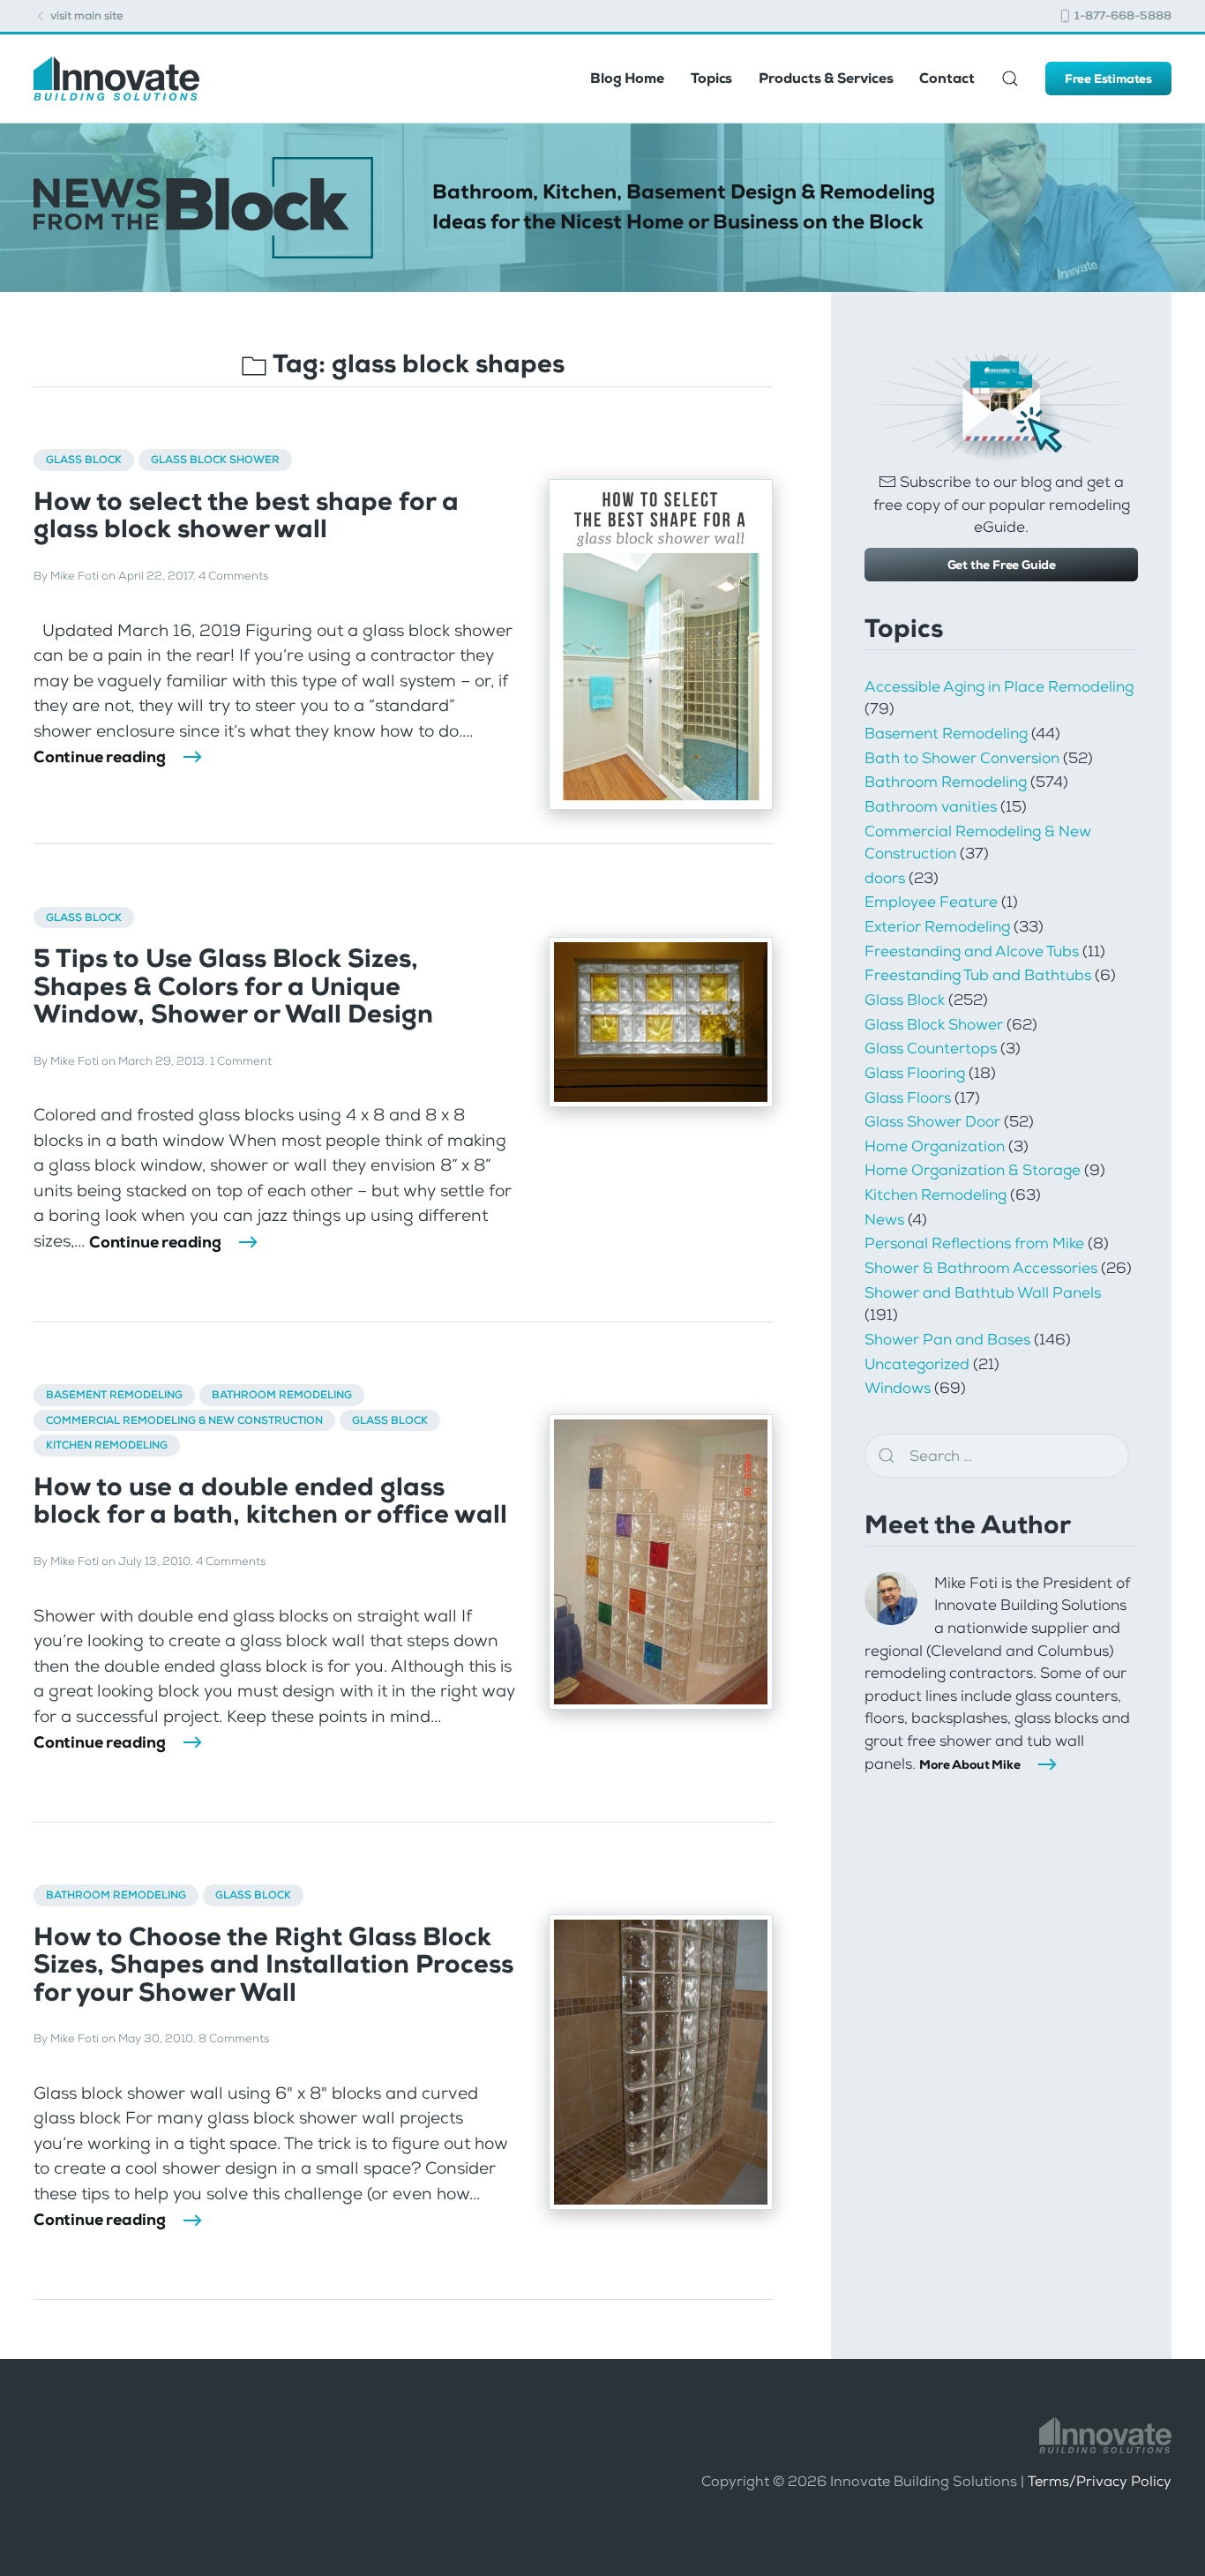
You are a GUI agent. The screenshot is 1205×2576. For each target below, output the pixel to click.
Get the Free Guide (1002, 565)
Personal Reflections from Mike (974, 1243)
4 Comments (233, 576)
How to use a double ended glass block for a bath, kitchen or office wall (270, 1501)
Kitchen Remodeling (107, 1445)
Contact (947, 78)
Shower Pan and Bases (947, 1339)
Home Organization (935, 1146)
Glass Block (84, 460)
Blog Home (627, 78)
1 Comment (241, 1061)
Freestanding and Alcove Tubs (972, 951)
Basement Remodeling (114, 1395)
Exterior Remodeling (937, 926)
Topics (711, 78)
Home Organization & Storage (973, 1170)
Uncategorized (917, 1364)
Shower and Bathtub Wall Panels (983, 1292)
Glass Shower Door (932, 1121)
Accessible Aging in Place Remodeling (999, 686)
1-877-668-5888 (1122, 15)
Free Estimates (1108, 79)
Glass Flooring (915, 1073)
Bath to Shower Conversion (962, 758)
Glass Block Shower (215, 460)
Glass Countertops (931, 1048)
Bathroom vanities (931, 806)
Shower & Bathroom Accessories (981, 1268)
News (884, 1219)
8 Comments (234, 2038)
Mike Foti (75, 576)
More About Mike (969, 1764)
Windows (898, 1388)
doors (885, 878)
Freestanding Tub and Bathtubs (978, 975)
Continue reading (100, 757)
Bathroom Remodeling (282, 1395)
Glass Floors (908, 1097)
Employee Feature (931, 902)
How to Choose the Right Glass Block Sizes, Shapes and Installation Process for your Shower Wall (273, 1965)
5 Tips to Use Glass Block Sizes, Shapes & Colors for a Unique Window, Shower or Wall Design (233, 986)
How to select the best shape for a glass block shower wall (246, 515)
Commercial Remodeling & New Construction (184, 1420)
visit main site (86, 15)
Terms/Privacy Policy (1100, 2481)
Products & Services (826, 78)
